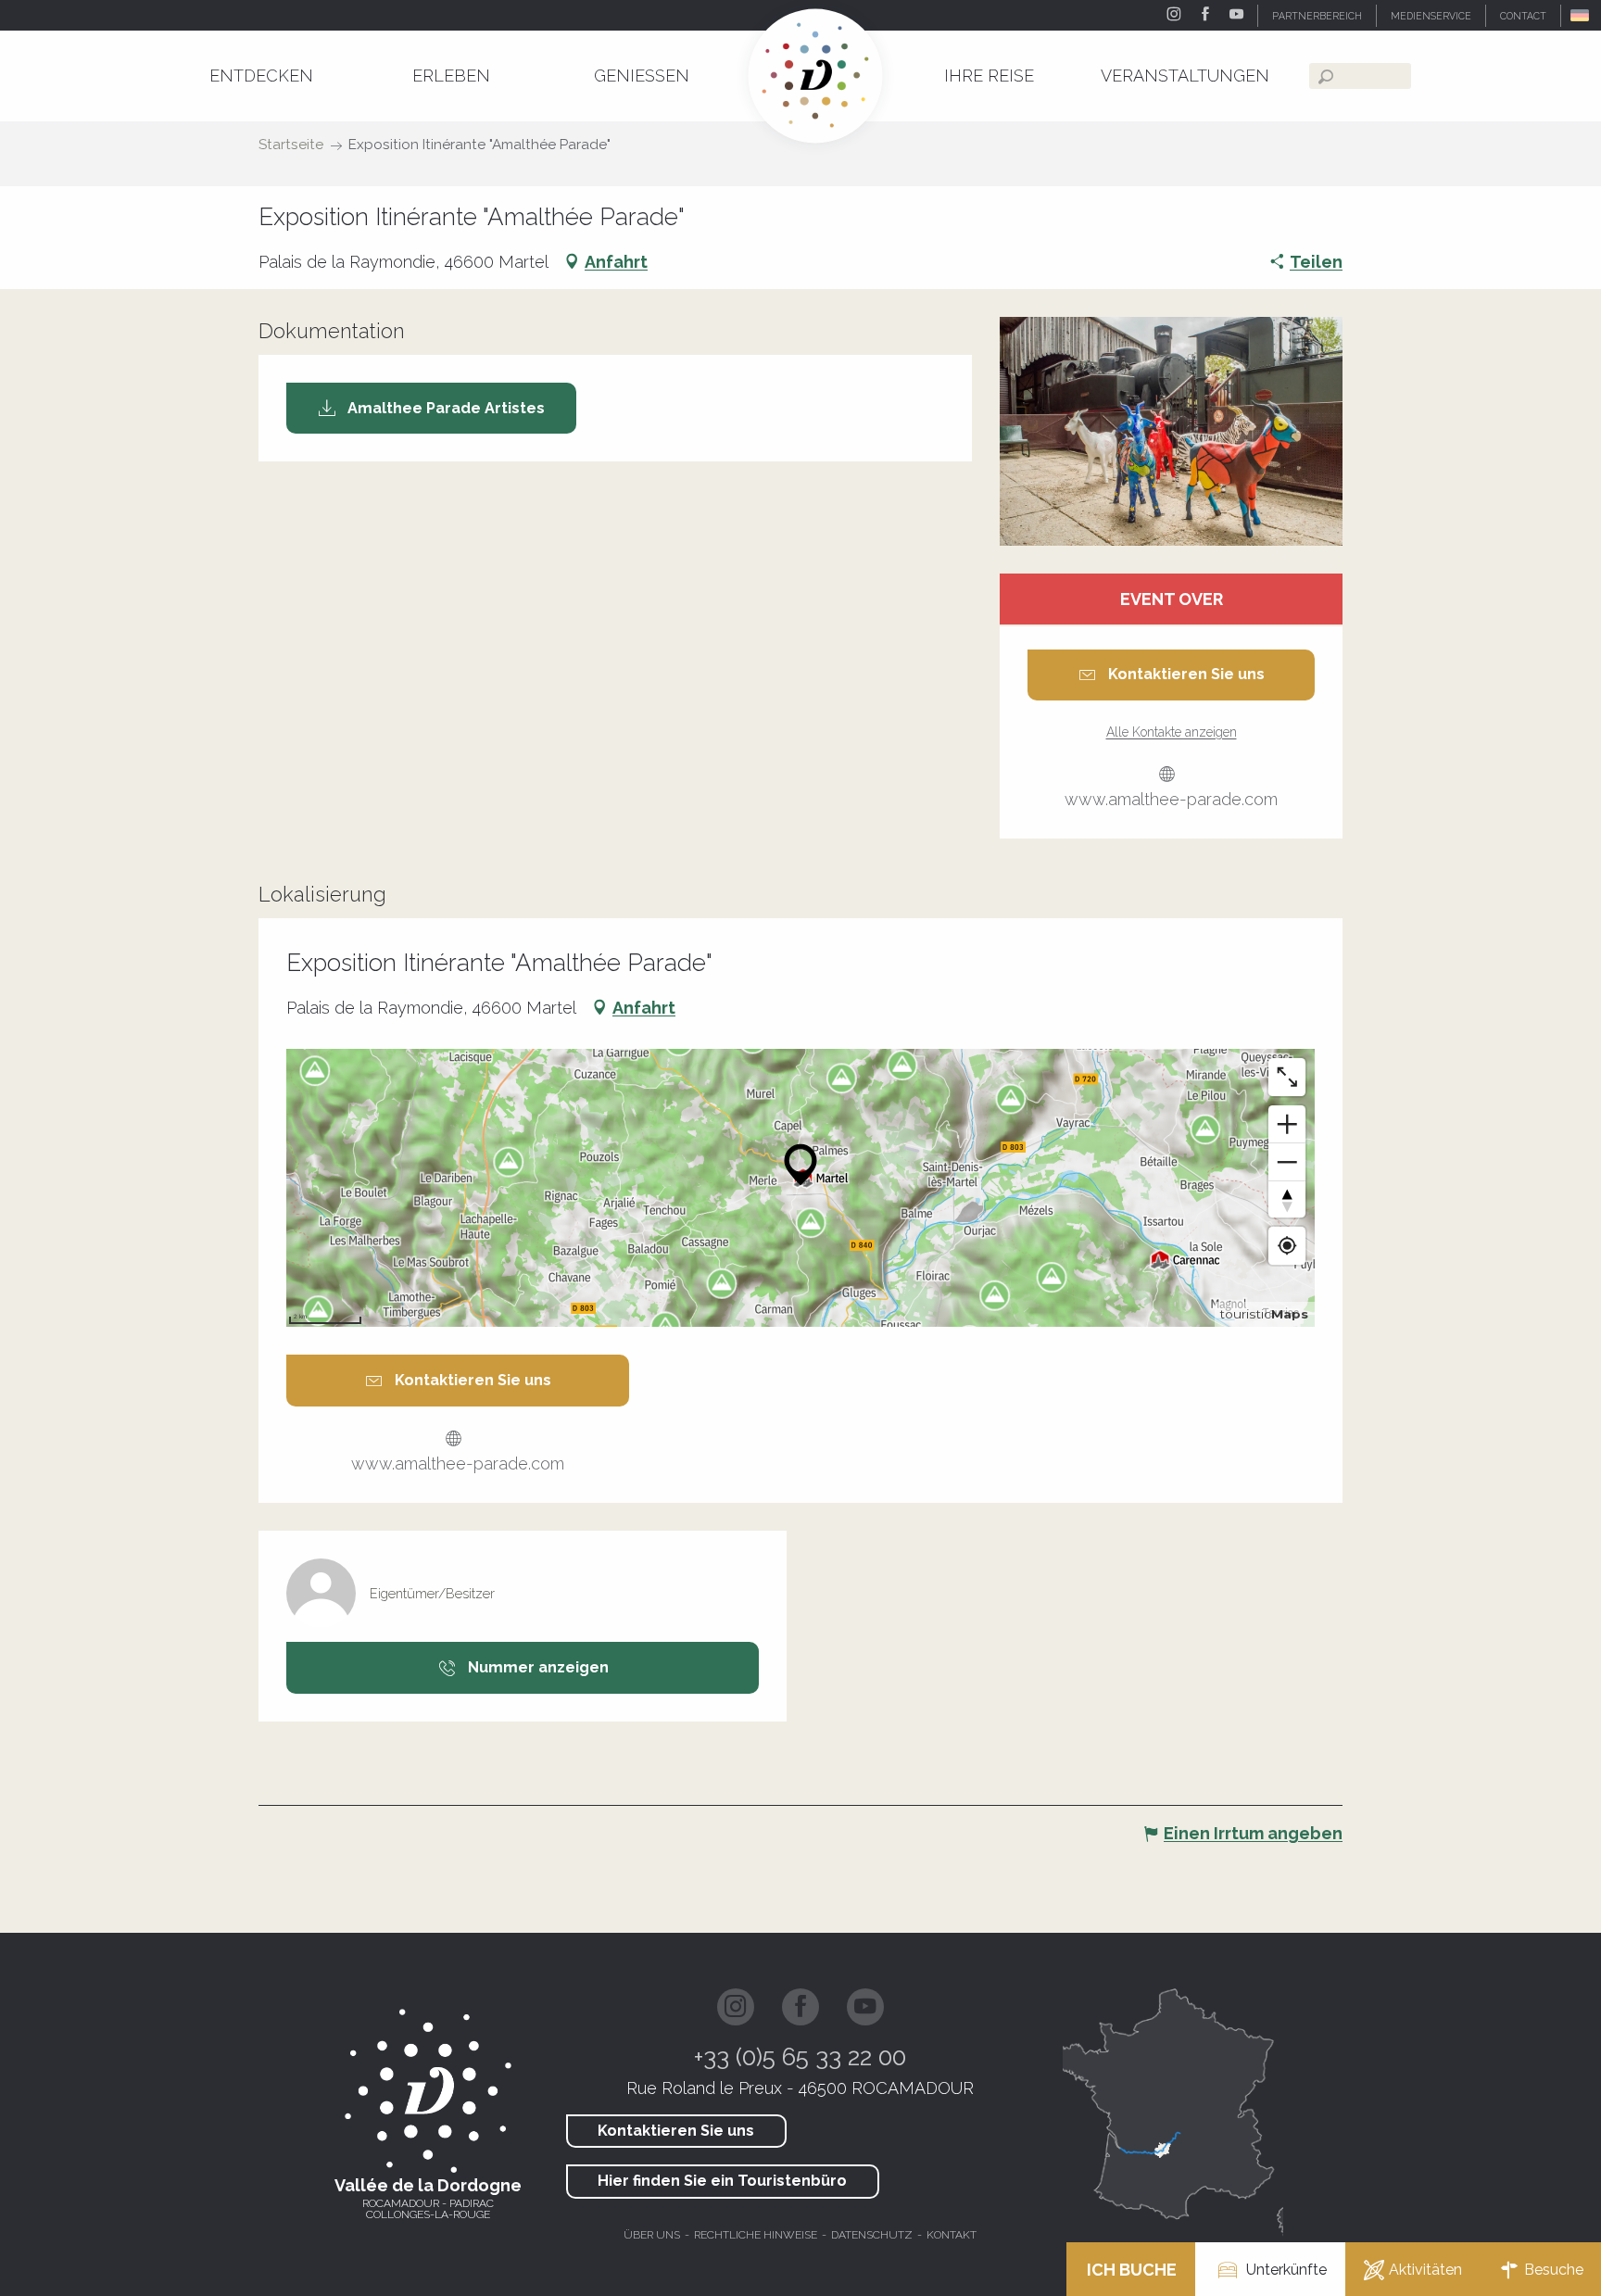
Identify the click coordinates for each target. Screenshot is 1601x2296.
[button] (1581, 15)
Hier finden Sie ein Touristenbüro (722, 2181)
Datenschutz (872, 2235)
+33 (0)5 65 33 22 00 (800, 2057)
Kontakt (952, 2235)
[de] (1581, 15)
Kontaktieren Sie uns (676, 2131)
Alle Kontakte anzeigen (1172, 732)
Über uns (652, 2235)
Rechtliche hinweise (756, 2235)
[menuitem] (261, 76)
